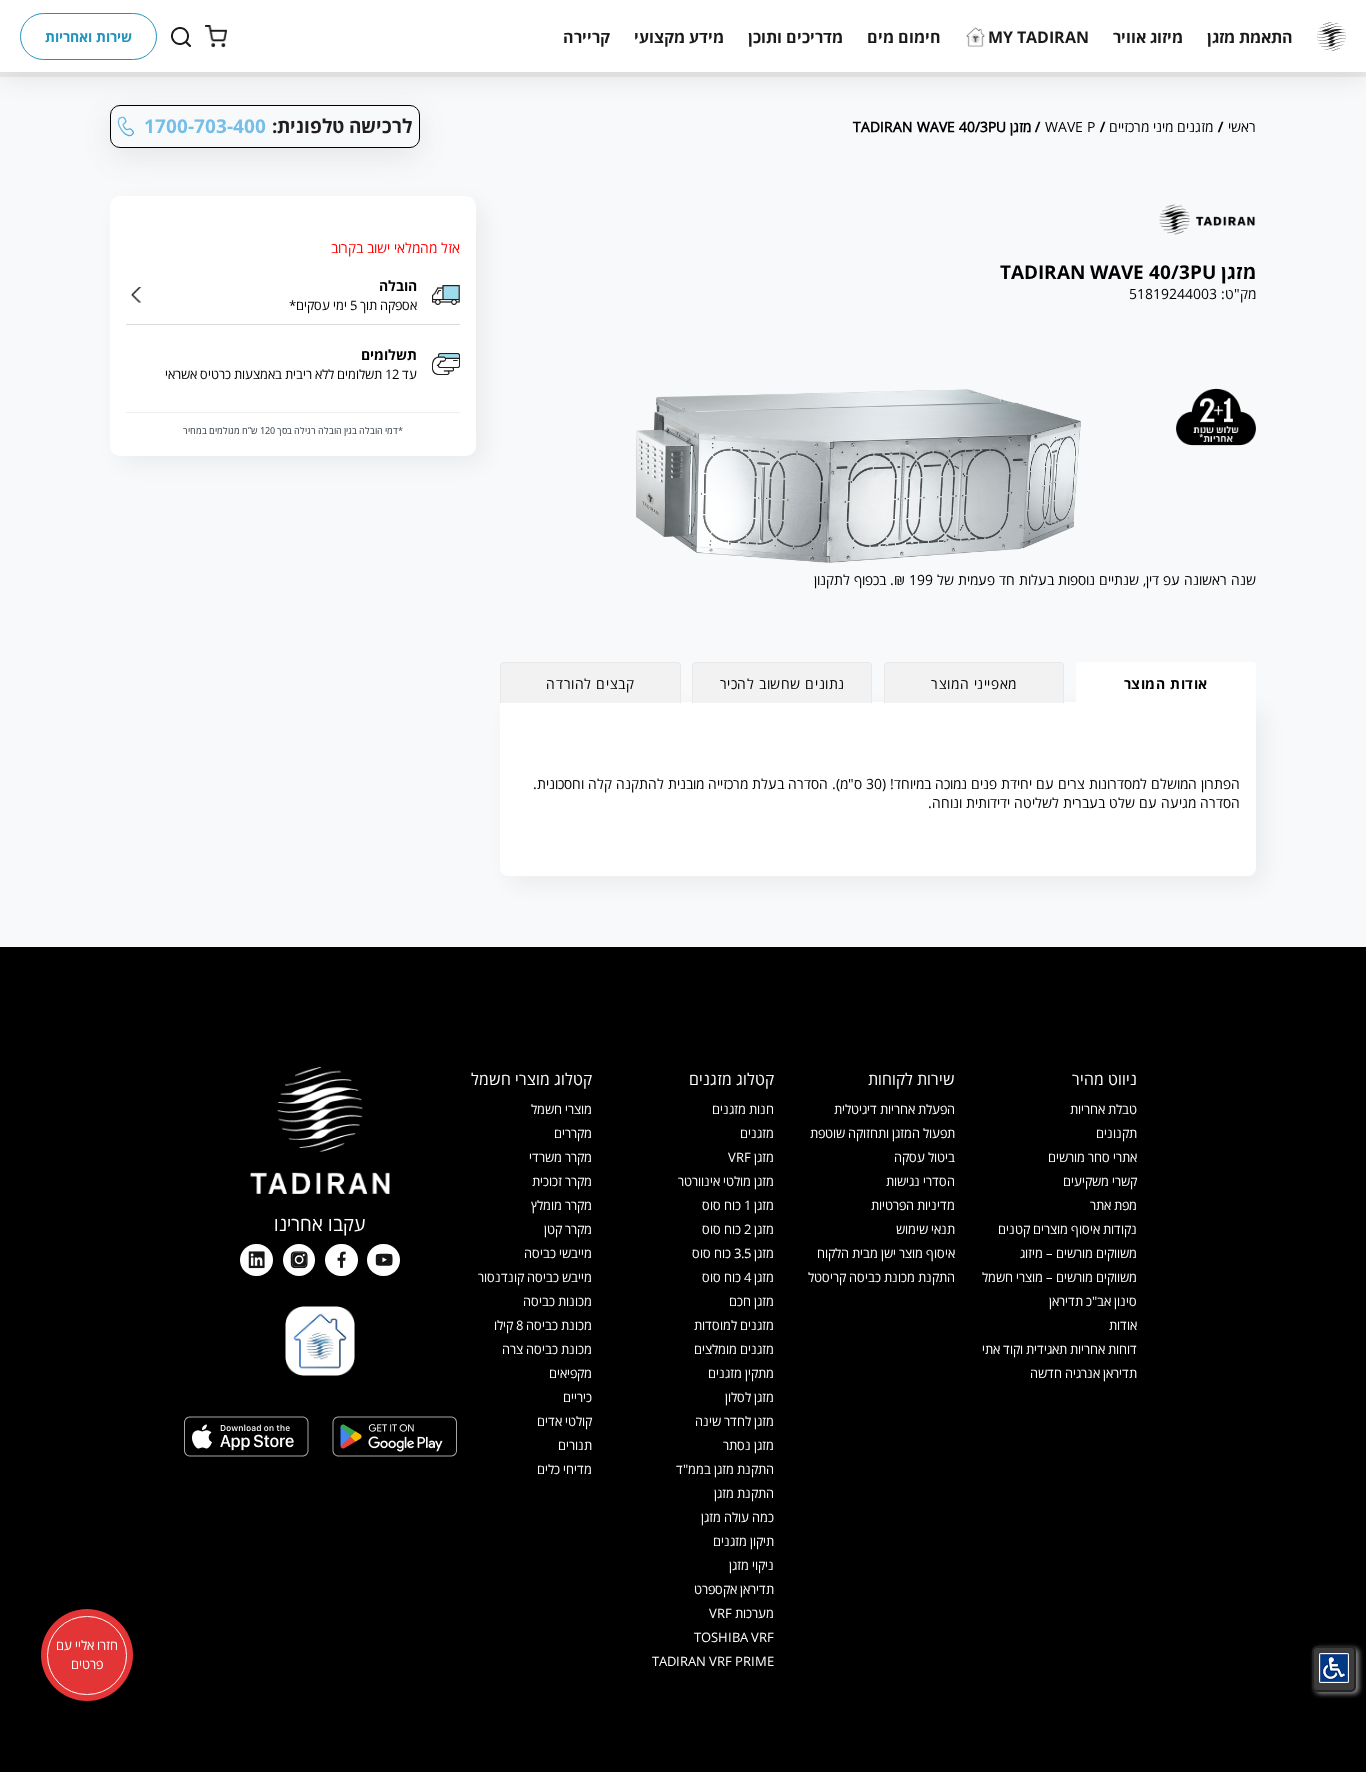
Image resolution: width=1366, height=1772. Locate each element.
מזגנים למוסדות (734, 1325)
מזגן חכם (751, 1301)
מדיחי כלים (564, 1469)
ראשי (1242, 126)
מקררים (573, 1133)
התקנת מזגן (744, 1493)
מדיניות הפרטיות (913, 1205)
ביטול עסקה (924, 1157)
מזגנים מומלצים (734, 1349)
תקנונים (1116, 1133)
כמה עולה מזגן (737, 1517)
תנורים (575, 1445)
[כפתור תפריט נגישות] (1334, 1668)
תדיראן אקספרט (734, 1589)
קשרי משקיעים (1100, 1181)
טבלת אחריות (1103, 1109)
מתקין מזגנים (741, 1373)
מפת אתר (1113, 1205)
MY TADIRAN (1038, 37)
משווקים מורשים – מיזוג (1078, 1253)
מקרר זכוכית (562, 1181)
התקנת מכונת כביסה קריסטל (881, 1277)
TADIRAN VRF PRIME (713, 1661)
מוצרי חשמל (561, 1109)
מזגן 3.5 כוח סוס (733, 1253)
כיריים (577, 1397)
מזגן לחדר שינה (734, 1421)
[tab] (1166, 682)
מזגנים (757, 1133)
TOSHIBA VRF (734, 1637)
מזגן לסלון (749, 1397)
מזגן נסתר (748, 1445)
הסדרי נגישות (920, 1181)
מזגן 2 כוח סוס (738, 1229)
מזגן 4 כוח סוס (738, 1277)
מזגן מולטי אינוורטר (726, 1181)
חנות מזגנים (743, 1109)
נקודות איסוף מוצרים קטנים (1067, 1229)
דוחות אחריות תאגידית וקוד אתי (1059, 1349)
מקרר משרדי (560, 1157)
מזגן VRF (751, 1157)
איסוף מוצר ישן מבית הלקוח (886, 1253)
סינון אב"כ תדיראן (1093, 1301)
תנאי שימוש (925, 1229)
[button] (1250, 37)
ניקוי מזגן (751, 1565)
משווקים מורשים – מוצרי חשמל (1059, 1277)
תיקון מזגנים (743, 1541)
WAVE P (1070, 126)
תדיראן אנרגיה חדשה (1083, 1373)
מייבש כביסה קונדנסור (535, 1277)
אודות (1123, 1325)
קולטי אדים (564, 1421)
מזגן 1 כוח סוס (738, 1205)
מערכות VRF (741, 1613)
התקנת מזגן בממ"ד (725, 1469)
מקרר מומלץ (561, 1205)
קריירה (586, 37)
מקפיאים (570, 1373)
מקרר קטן (568, 1229)
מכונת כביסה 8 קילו (543, 1325)
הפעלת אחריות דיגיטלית (894, 1109)
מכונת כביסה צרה (547, 1349)
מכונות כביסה (557, 1301)
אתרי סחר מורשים (1092, 1157)
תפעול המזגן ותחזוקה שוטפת (882, 1133)
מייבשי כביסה (558, 1253)
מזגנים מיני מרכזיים (1161, 126)
